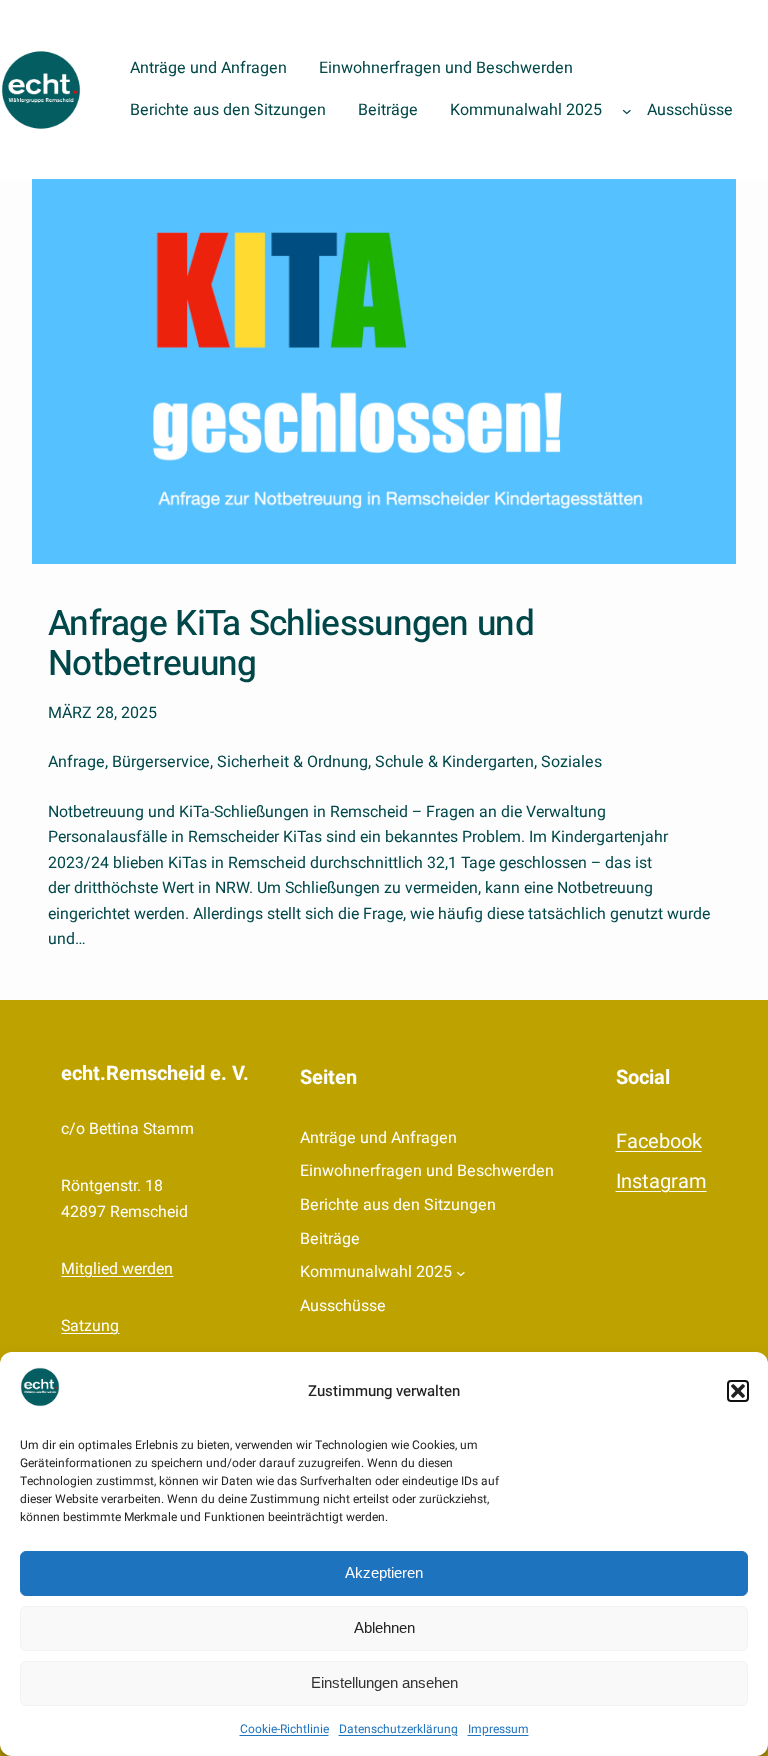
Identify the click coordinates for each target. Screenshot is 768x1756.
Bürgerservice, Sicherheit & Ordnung (240, 762)
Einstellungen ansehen (384, 1682)
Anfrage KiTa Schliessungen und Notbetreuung (291, 644)
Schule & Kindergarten (454, 762)
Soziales (571, 762)
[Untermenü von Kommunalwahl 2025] (627, 111)
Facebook (659, 1141)
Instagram (661, 1181)
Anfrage (76, 762)
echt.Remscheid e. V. (155, 1073)
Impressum (498, 1729)
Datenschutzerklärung (398, 1729)
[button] (738, 1391)
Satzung (90, 1326)
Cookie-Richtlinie (284, 1729)
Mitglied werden (117, 1269)
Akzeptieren (384, 1572)
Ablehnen (384, 1627)
